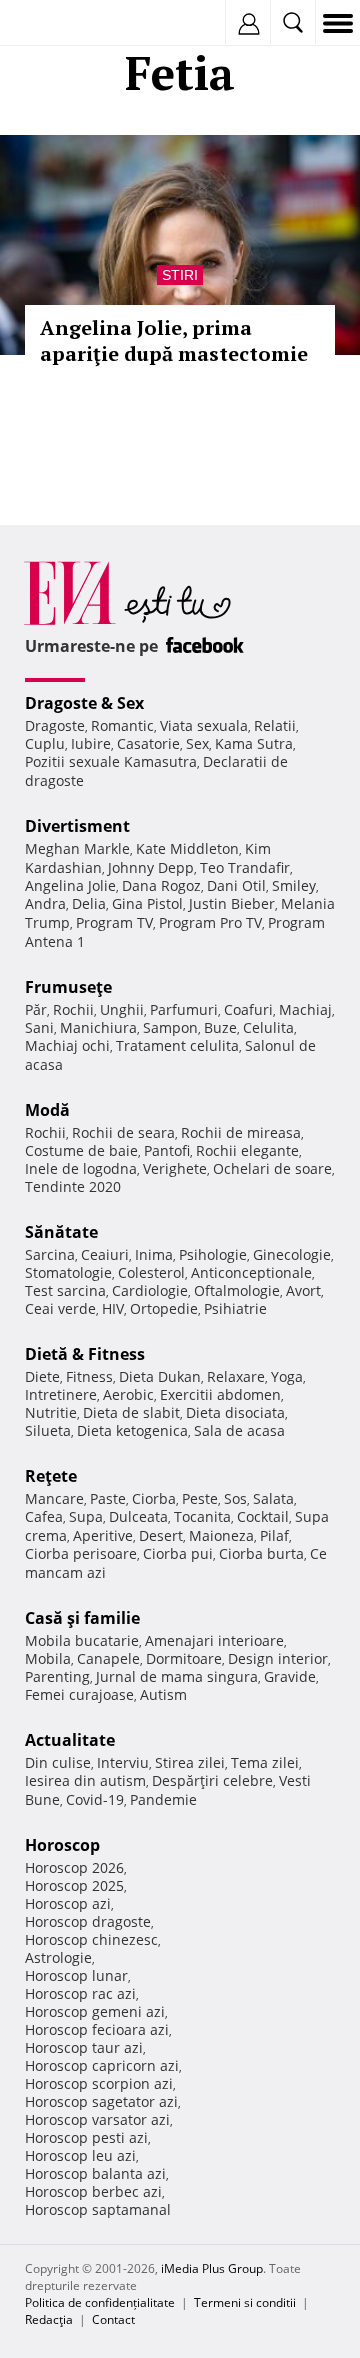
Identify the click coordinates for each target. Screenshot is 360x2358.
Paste (108, 1498)
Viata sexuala (204, 725)
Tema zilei (265, 1762)
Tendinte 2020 (73, 1186)
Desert (161, 1535)
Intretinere (61, 1394)
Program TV (114, 922)
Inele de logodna (81, 1168)
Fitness (89, 1376)
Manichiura (98, 1027)
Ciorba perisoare (81, 1553)
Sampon (170, 1027)
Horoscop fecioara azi (97, 2029)
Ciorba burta (261, 1553)
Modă (47, 1110)
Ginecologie (292, 1254)
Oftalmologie (237, 1290)
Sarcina (50, 1254)
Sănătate (61, 1232)
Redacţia (49, 2319)
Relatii (275, 725)
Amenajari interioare (214, 1640)
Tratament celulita (177, 1045)
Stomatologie (68, 1272)
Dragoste (55, 725)
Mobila (48, 1658)
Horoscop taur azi (84, 2047)
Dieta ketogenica (132, 1430)
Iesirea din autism (85, 1780)
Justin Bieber (232, 903)
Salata (273, 1498)
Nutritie (51, 1412)
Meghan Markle (77, 848)
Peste (200, 1498)
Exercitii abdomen (220, 1394)
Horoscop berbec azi (93, 2191)
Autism (163, 1694)
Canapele (108, 1658)
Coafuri (248, 1009)
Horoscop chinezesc (91, 1939)
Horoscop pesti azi (86, 2137)
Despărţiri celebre (212, 1780)
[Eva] (62, 23)
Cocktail (263, 1516)
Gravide (290, 1676)
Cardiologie (150, 1290)
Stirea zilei (190, 1762)
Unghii (122, 1009)
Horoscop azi (68, 1903)
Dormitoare (184, 1658)
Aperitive (103, 1535)
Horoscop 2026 (74, 1867)
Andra (45, 903)
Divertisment (77, 826)
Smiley (294, 885)
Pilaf (274, 1535)
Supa (86, 1516)
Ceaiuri (105, 1254)
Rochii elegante (247, 1150)
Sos (235, 1498)
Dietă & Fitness (85, 1354)
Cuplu (45, 743)
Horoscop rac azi (80, 1993)
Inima (154, 1254)
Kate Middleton (187, 848)
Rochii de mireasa (241, 1132)
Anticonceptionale (251, 1272)
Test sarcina (65, 1290)
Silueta (48, 1430)
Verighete (175, 1168)
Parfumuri (184, 1009)
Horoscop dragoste (88, 1921)
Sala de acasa (239, 1430)
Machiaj (305, 1009)
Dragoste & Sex (84, 703)
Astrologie (58, 1957)
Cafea (44, 1516)
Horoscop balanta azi (95, 2173)
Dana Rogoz (161, 885)
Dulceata (138, 1516)
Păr (36, 1009)
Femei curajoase (79, 1694)
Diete (42, 1376)
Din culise (58, 1762)
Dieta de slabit (131, 1412)
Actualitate (70, 1740)
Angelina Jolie (70, 885)
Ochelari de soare (272, 1168)
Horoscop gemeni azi (95, 2011)
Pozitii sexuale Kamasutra (111, 761)
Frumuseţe (68, 987)
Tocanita (202, 1516)
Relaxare (236, 1376)
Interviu (123, 1762)
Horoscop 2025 (74, 1885)
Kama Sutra (254, 743)
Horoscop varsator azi (97, 2119)
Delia (89, 903)
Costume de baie (81, 1150)
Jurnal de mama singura (177, 1676)
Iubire (91, 743)
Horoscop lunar (76, 1975)
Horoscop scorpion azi (99, 2083)
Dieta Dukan (160, 1376)
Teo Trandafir (245, 867)
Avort (303, 1290)
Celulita (268, 1027)
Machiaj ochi (67, 1045)
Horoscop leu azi (80, 2155)
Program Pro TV (210, 922)
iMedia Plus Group (212, 2268)
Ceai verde (60, 1308)
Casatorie (148, 743)
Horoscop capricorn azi (102, 2065)
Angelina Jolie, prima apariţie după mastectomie (174, 340)
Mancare (54, 1498)
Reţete (51, 1476)
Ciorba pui (178, 1553)
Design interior (278, 1658)
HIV (113, 1308)
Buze (220, 1027)
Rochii (73, 1009)
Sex (197, 743)
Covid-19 (95, 1799)
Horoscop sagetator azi (101, 2101)
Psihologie (213, 1254)
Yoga (287, 1376)
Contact (113, 2319)
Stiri (180, 275)
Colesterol (151, 1272)
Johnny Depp (151, 867)
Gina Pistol (147, 903)
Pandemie (163, 1799)
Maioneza (221, 1535)
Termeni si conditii (245, 2302)
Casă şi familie (82, 1618)
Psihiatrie (235, 1308)
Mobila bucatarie (82, 1640)
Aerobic (128, 1394)
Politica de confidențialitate (100, 2302)
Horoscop (62, 1845)
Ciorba (154, 1498)
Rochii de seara (123, 1132)
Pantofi (167, 1150)
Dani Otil (236, 885)
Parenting (57, 1676)
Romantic (122, 725)
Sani (39, 1027)
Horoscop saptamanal (98, 2209)
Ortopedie (164, 1308)
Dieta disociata (235, 1412)
